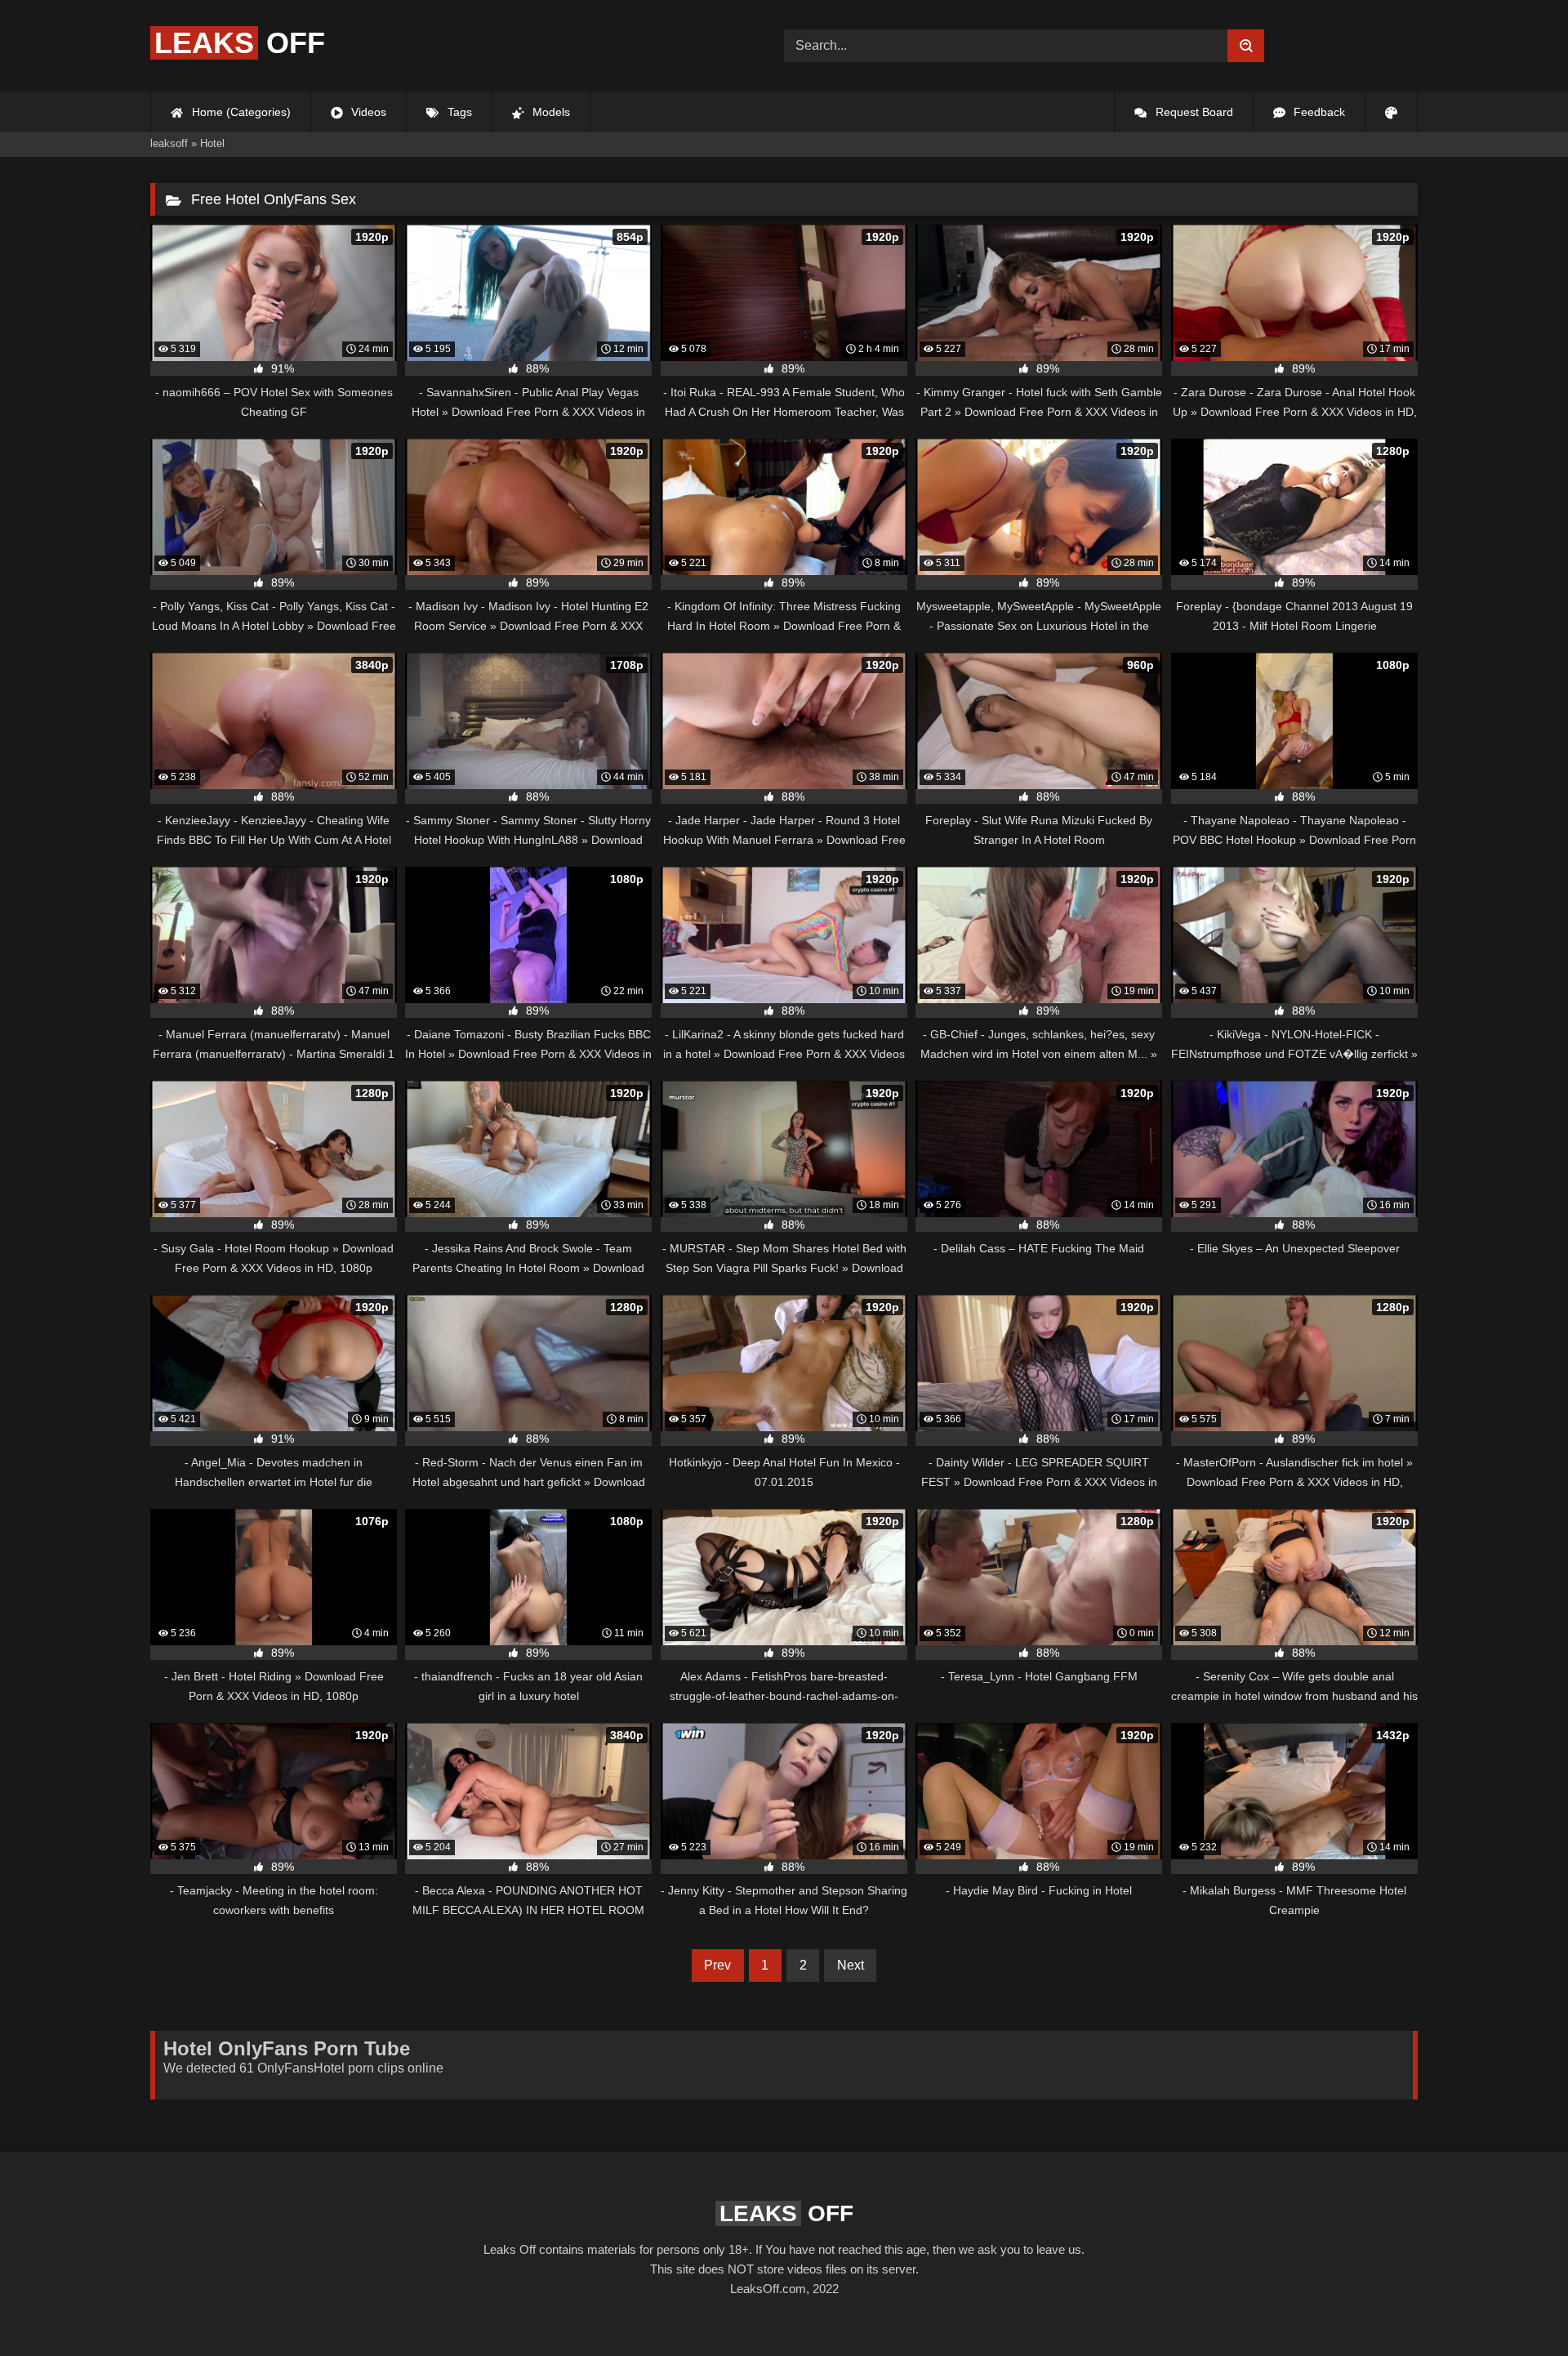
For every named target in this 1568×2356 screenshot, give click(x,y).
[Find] (1246, 46)
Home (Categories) (240, 112)
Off (240, 43)
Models (550, 112)
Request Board (1193, 112)
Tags (458, 112)
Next (851, 1965)
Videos (367, 112)
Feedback (1318, 112)
